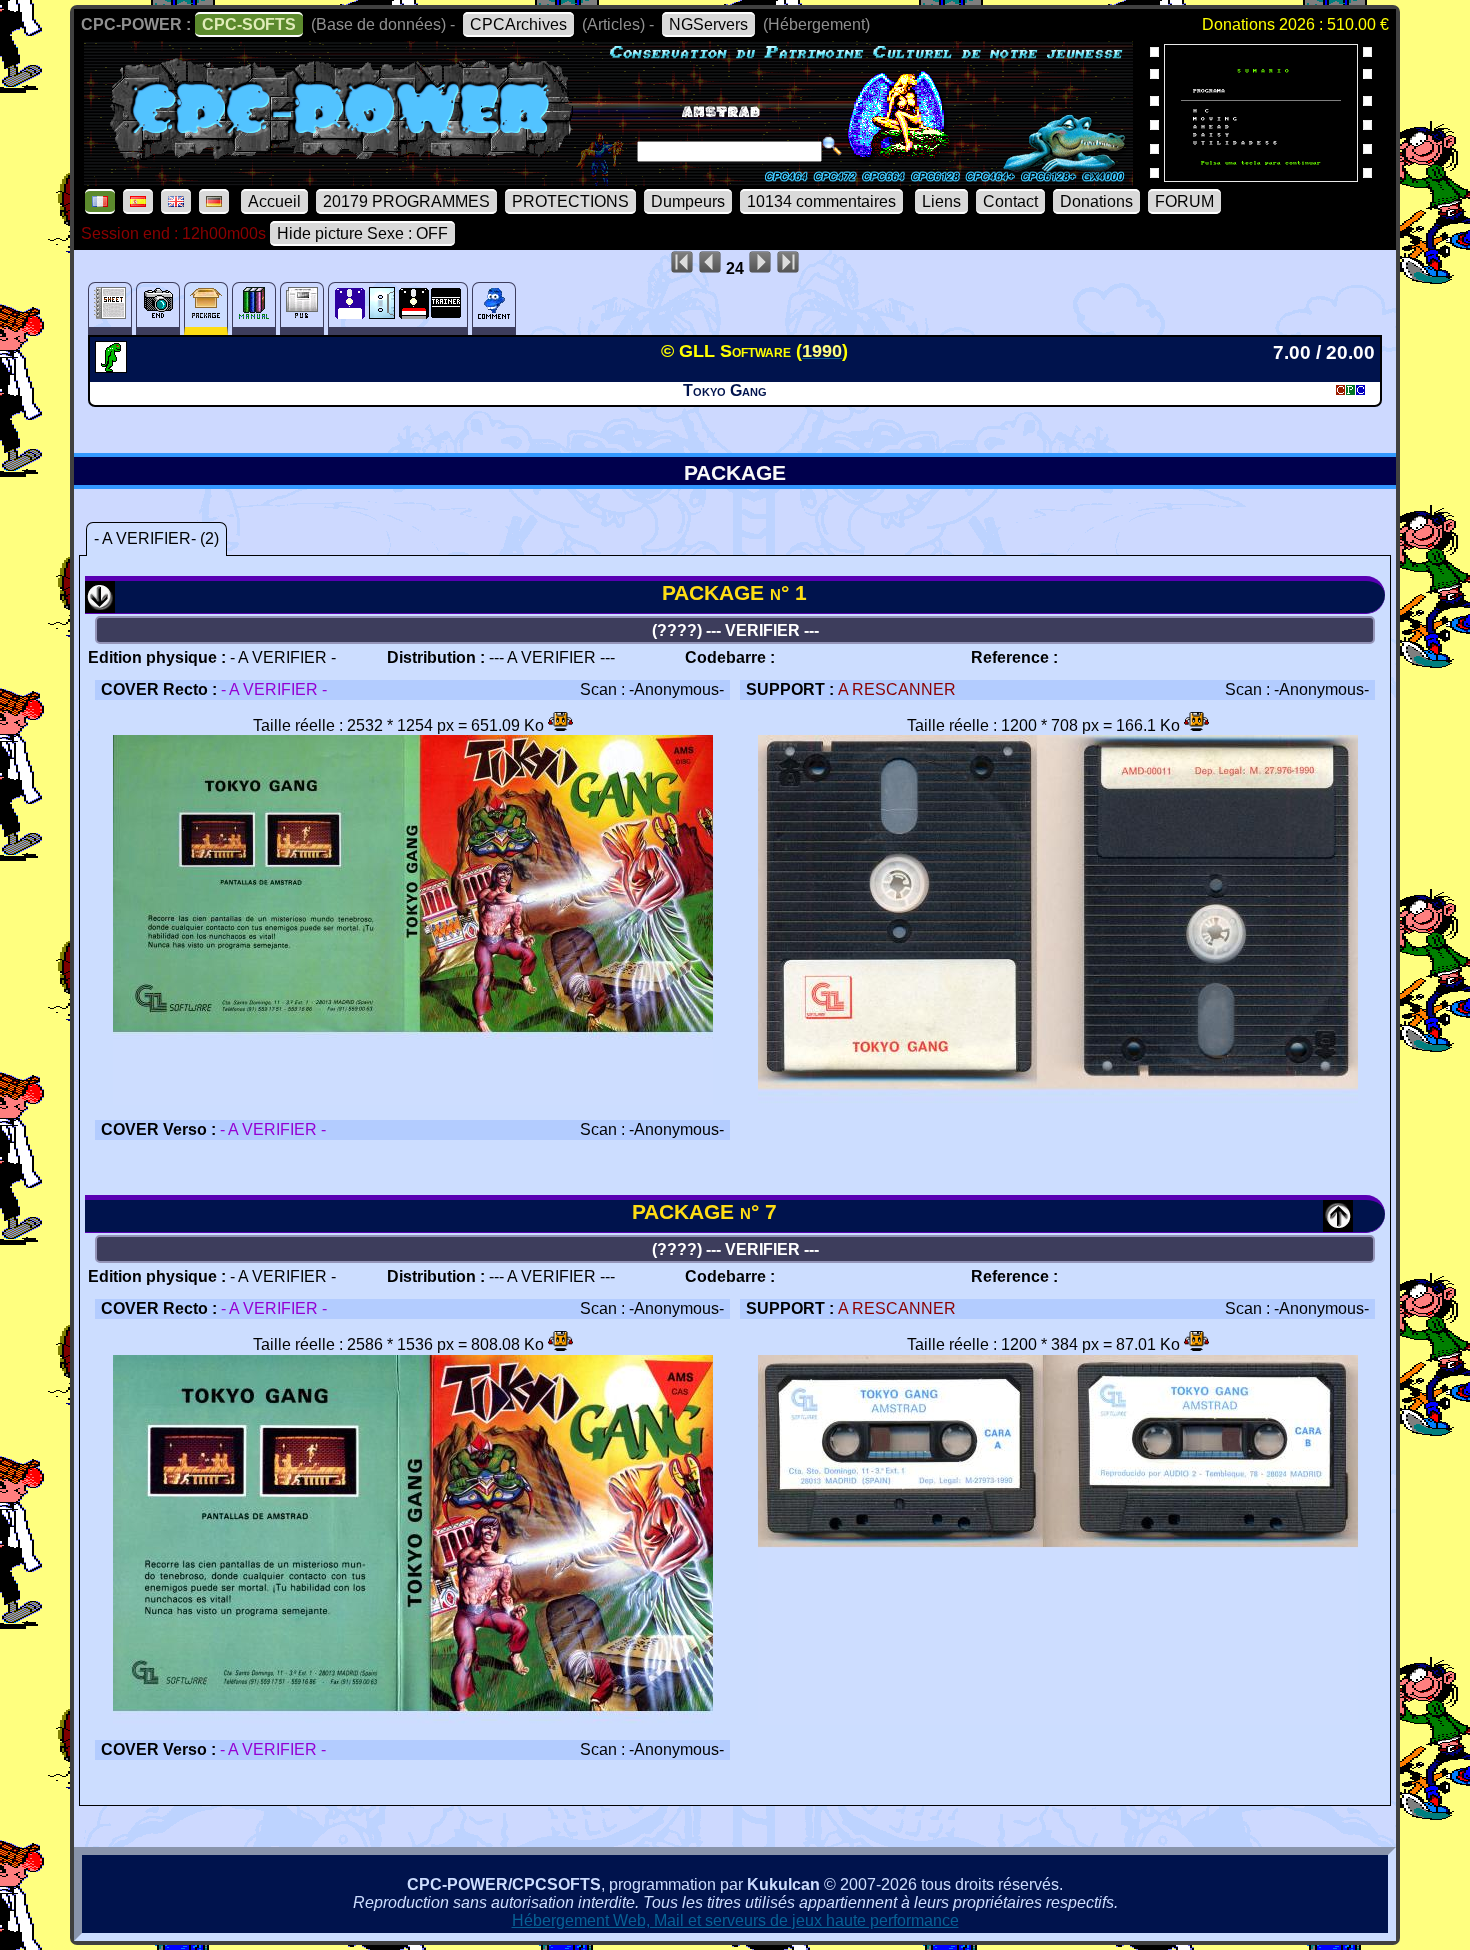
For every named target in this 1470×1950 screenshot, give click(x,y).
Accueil (274, 201)
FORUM (1184, 201)
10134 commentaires (821, 201)
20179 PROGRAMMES (406, 201)
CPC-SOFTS (249, 24)
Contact (1010, 201)
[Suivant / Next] (100, 605)
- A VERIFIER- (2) (156, 538)
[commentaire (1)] (494, 308)
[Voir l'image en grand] (413, 1099)
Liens (941, 201)
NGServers (708, 24)
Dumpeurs (688, 201)
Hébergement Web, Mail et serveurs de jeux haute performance (735, 1920)
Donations (1096, 201)
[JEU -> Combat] (113, 367)
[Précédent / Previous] (1338, 1224)
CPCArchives (518, 24)
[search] (832, 146)
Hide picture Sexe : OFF (362, 233)
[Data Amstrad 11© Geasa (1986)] (1261, 175)
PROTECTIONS (570, 201)
